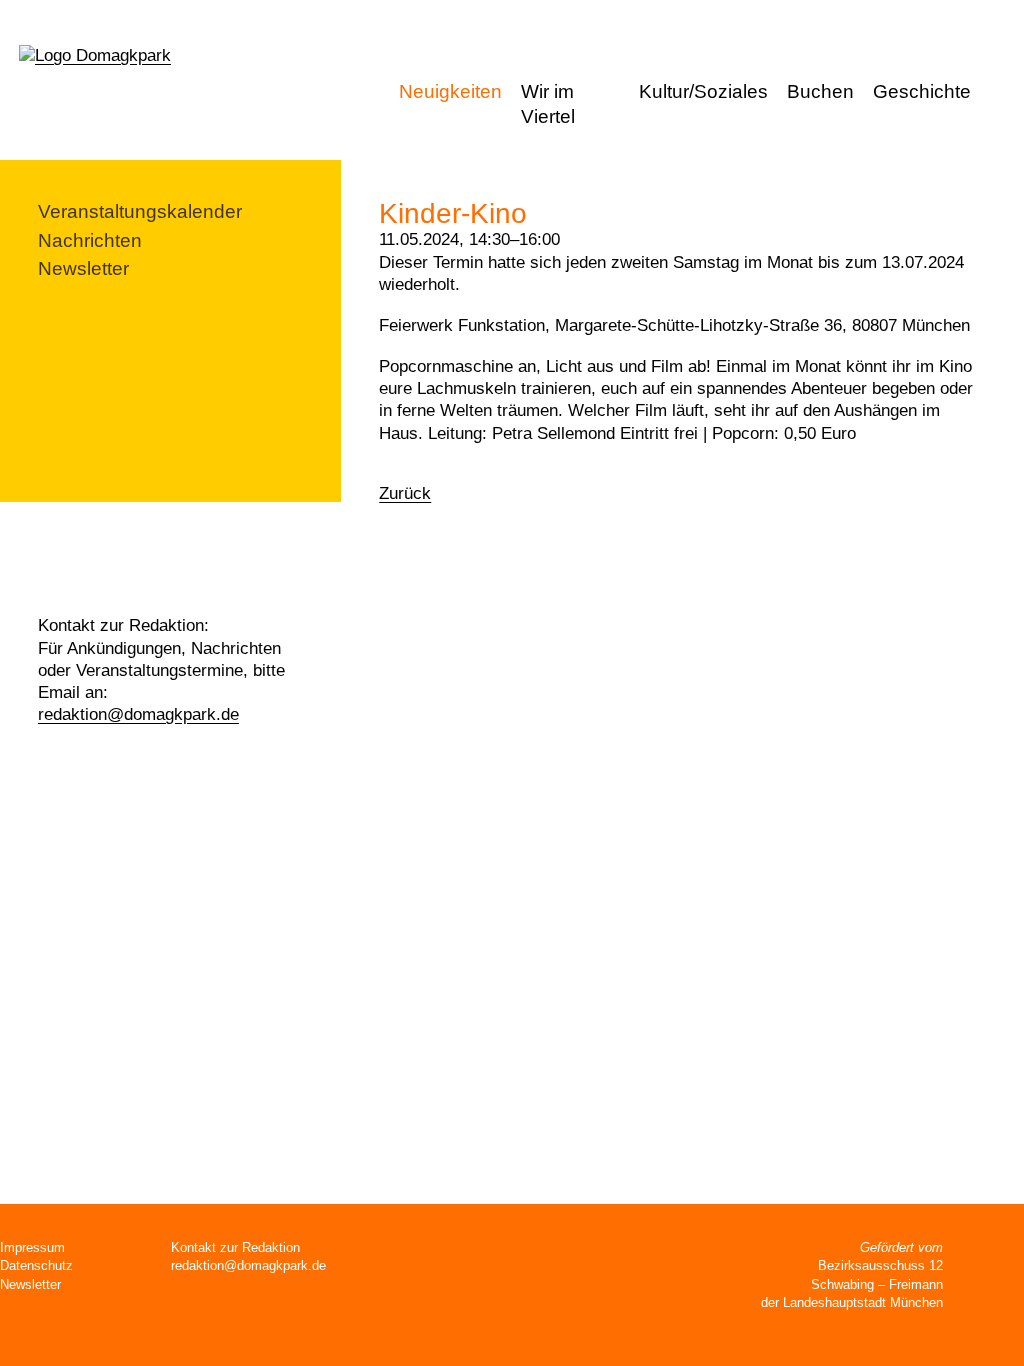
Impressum (32, 1247)
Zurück (405, 493)
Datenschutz (36, 1265)
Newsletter (83, 268)
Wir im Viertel (548, 104)
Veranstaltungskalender (140, 211)
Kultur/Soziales (703, 91)
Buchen (820, 91)
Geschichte (922, 91)
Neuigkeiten (450, 91)
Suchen (1002, 94)
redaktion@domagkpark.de (138, 714)
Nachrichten (90, 240)
